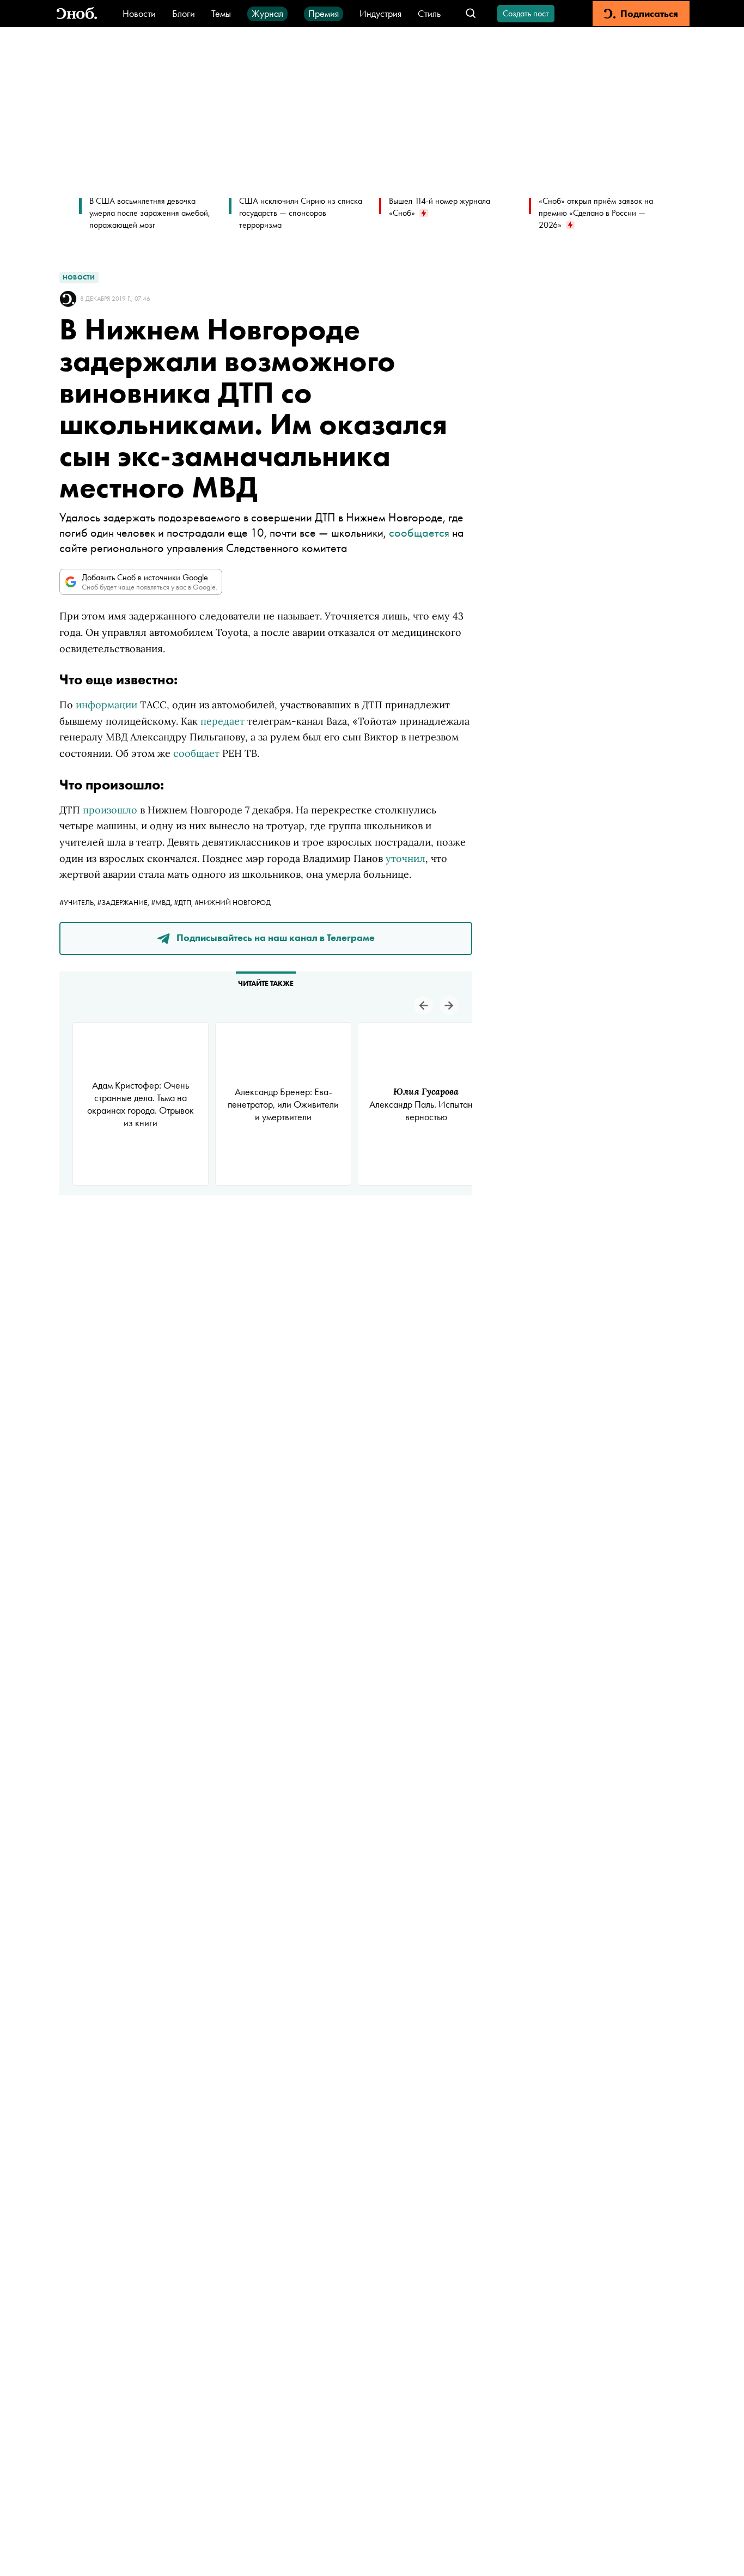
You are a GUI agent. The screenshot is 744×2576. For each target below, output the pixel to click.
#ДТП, (184, 902)
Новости (139, 13)
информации (106, 705)
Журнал (267, 13)
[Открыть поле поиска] (471, 14)
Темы (221, 13)
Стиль (429, 13)
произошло (110, 810)
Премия (324, 13)
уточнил (405, 858)
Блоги (184, 13)
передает (222, 721)
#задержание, (124, 902)
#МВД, (162, 902)
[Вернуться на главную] (77, 14)
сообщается (419, 533)
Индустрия (380, 13)
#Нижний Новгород (233, 902)
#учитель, (78, 902)
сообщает (196, 753)
